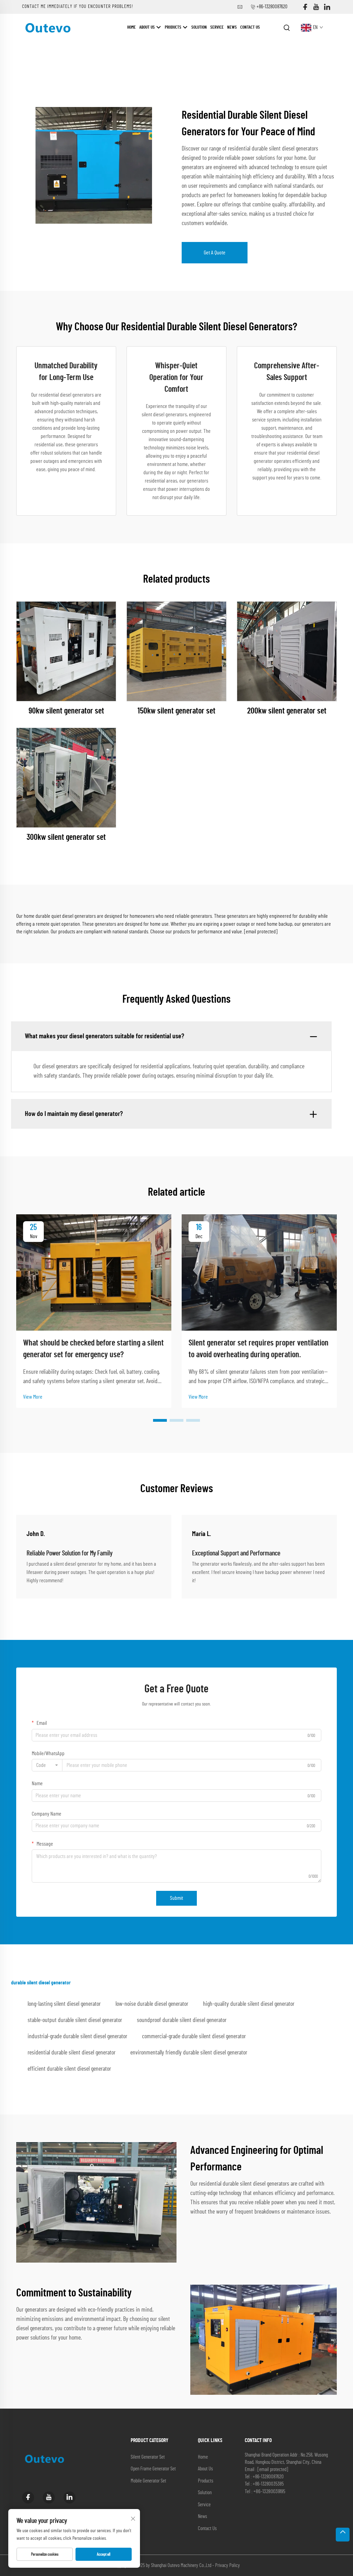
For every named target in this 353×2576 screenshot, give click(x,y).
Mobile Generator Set (148, 2481)
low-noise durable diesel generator (152, 2004)
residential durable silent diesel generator (72, 2053)
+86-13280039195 (269, 2491)
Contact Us (250, 27)
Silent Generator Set (148, 2457)
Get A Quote (215, 253)
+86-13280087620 (272, 7)
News (232, 27)
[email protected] (261, 932)
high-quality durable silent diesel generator (249, 2004)
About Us (148, 27)
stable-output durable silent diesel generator (75, 2020)
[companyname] (48, 27)
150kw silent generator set (176, 711)
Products (174, 27)
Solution (199, 27)
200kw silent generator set (287, 711)
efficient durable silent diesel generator (69, 2069)
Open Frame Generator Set (153, 2469)
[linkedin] (327, 7)
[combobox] (47, 1765)
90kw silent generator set (66, 711)
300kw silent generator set (66, 837)
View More (33, 1397)
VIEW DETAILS (66, 651)
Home (132, 27)
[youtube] (316, 7)
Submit (176, 1898)
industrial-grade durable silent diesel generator (77, 2037)
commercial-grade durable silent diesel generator (194, 2037)
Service (217, 27)
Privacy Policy (228, 2565)
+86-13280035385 (268, 2484)
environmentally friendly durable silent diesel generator (189, 2053)
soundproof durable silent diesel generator (182, 2020)
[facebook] (305, 7)
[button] (160, 1420)
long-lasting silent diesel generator (64, 2004)
